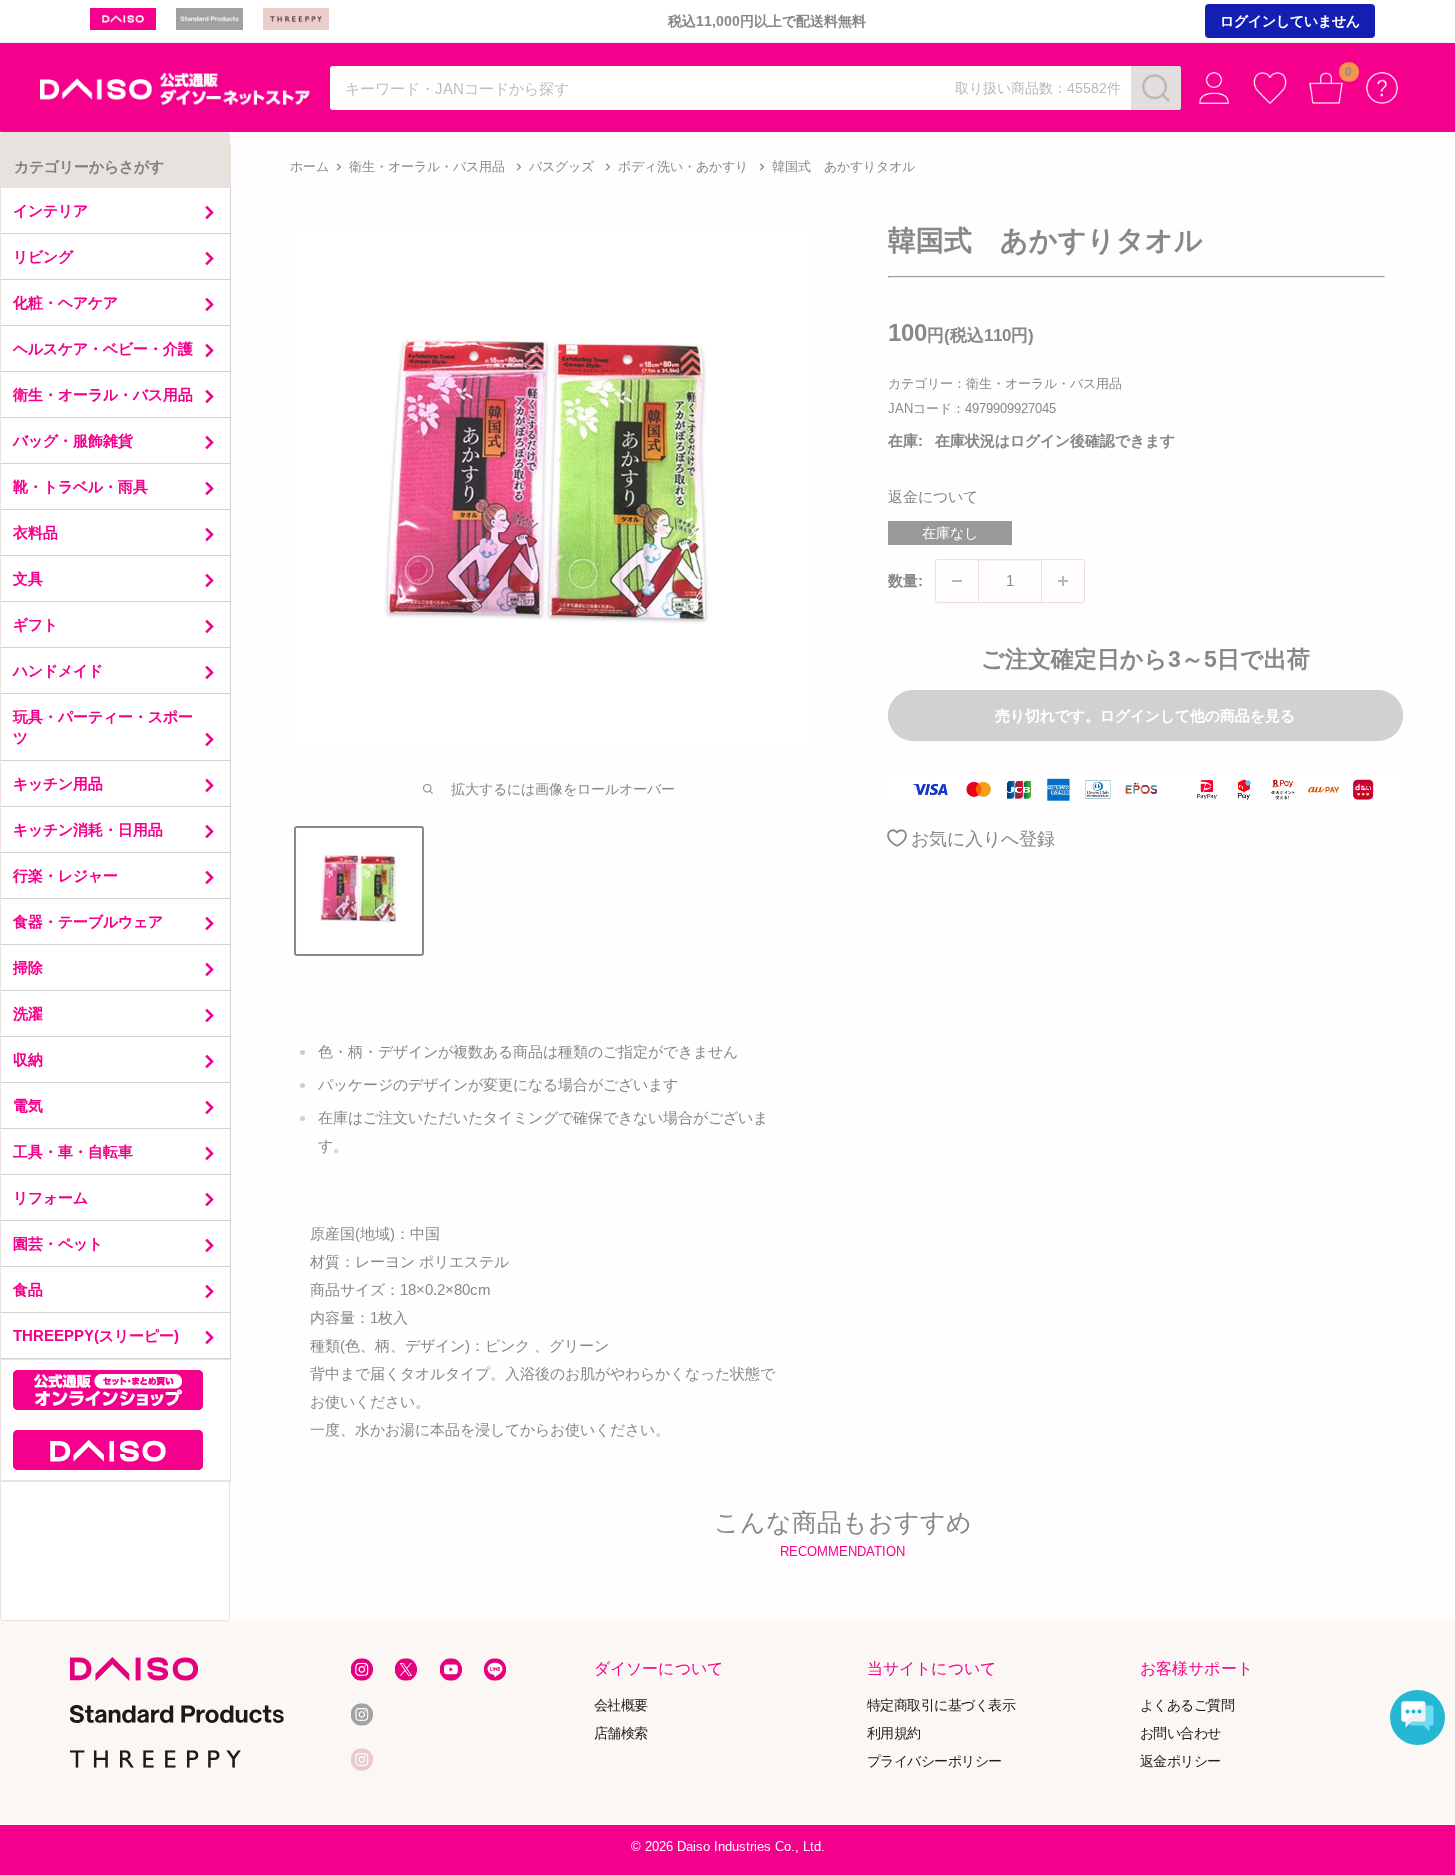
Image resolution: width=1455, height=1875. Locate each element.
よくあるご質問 (1187, 1705)
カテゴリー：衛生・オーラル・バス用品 (1005, 383)
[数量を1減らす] (957, 581)
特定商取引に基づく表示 (941, 1705)
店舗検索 (621, 1733)
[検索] (1156, 88)
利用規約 (894, 1733)
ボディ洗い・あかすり (683, 166)
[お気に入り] (1270, 88)
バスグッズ (561, 166)
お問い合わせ (1180, 1733)
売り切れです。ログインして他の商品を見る (1145, 715)
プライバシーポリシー (934, 1760)
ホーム (309, 166)
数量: (905, 580)
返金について (933, 496)
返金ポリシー (1180, 1760)
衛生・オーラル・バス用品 (427, 166)
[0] (1326, 88)
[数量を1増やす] (1063, 581)
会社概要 (621, 1705)
